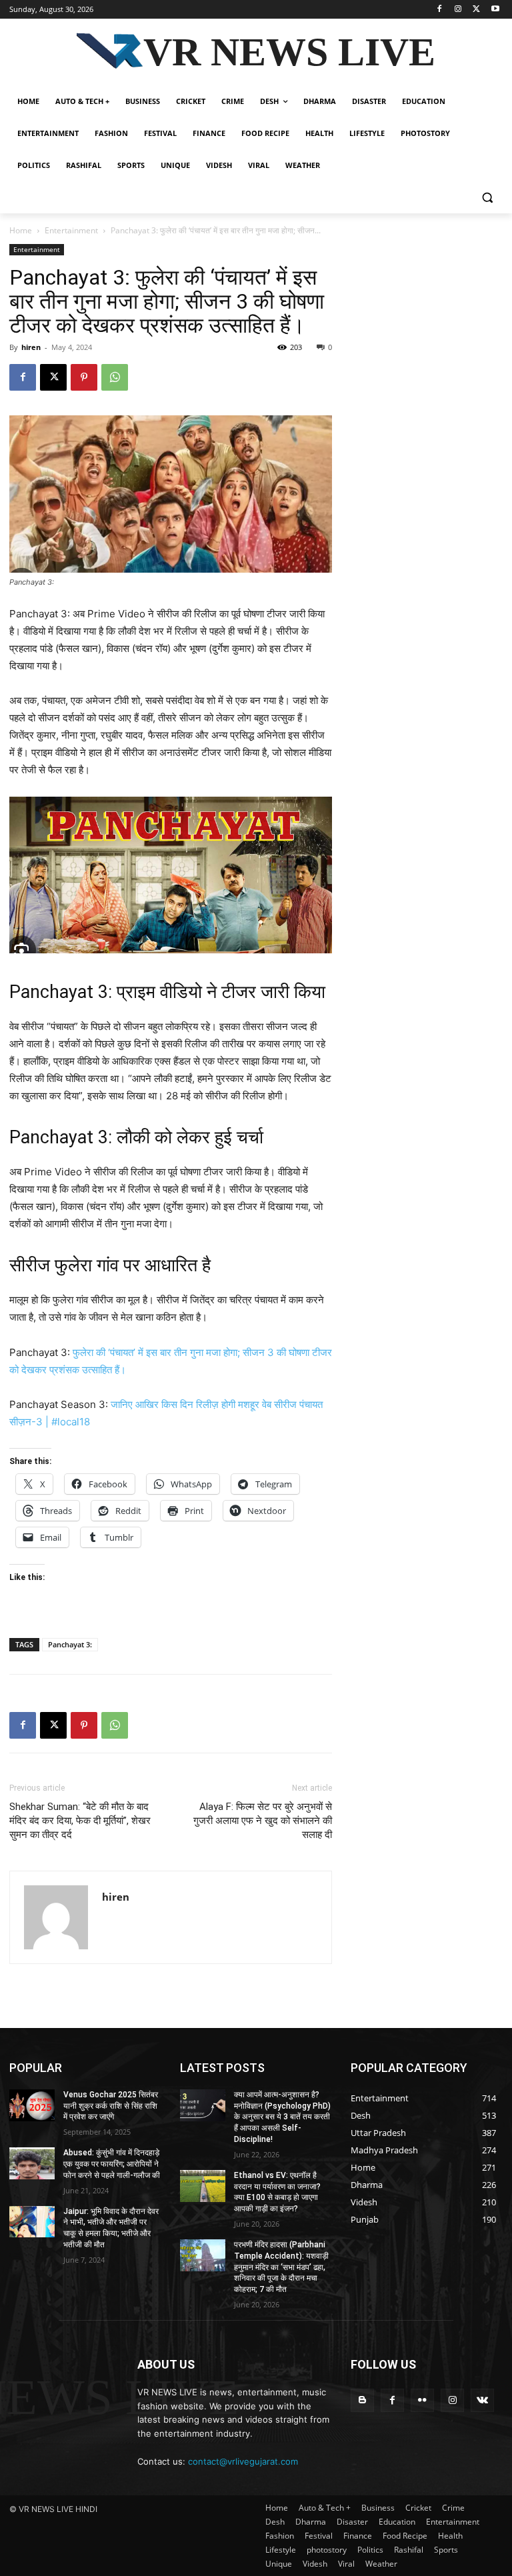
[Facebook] (440, 10)
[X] (476, 10)
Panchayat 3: (70, 1644)
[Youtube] (495, 10)
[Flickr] (422, 2400)
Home (21, 230)
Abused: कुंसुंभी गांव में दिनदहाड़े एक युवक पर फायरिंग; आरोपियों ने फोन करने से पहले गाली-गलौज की (112, 2164)
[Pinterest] (84, 377)
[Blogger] (362, 2400)
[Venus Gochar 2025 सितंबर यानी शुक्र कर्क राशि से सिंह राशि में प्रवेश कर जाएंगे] (32, 2105)
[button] (487, 198)
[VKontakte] (482, 2400)
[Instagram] (458, 10)
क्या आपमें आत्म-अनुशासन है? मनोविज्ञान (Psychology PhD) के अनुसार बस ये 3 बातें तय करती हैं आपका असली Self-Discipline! (282, 2117)
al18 (81, 1422)
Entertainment (71, 230)
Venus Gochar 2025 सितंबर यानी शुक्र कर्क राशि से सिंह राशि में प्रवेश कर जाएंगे (111, 2106)
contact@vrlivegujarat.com (243, 2461)
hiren (31, 347)
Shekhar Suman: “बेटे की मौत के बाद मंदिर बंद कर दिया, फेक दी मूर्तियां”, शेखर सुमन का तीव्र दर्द (80, 1821)
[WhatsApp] (115, 377)
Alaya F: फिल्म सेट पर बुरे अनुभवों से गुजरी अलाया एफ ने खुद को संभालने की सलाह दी (263, 1821)
